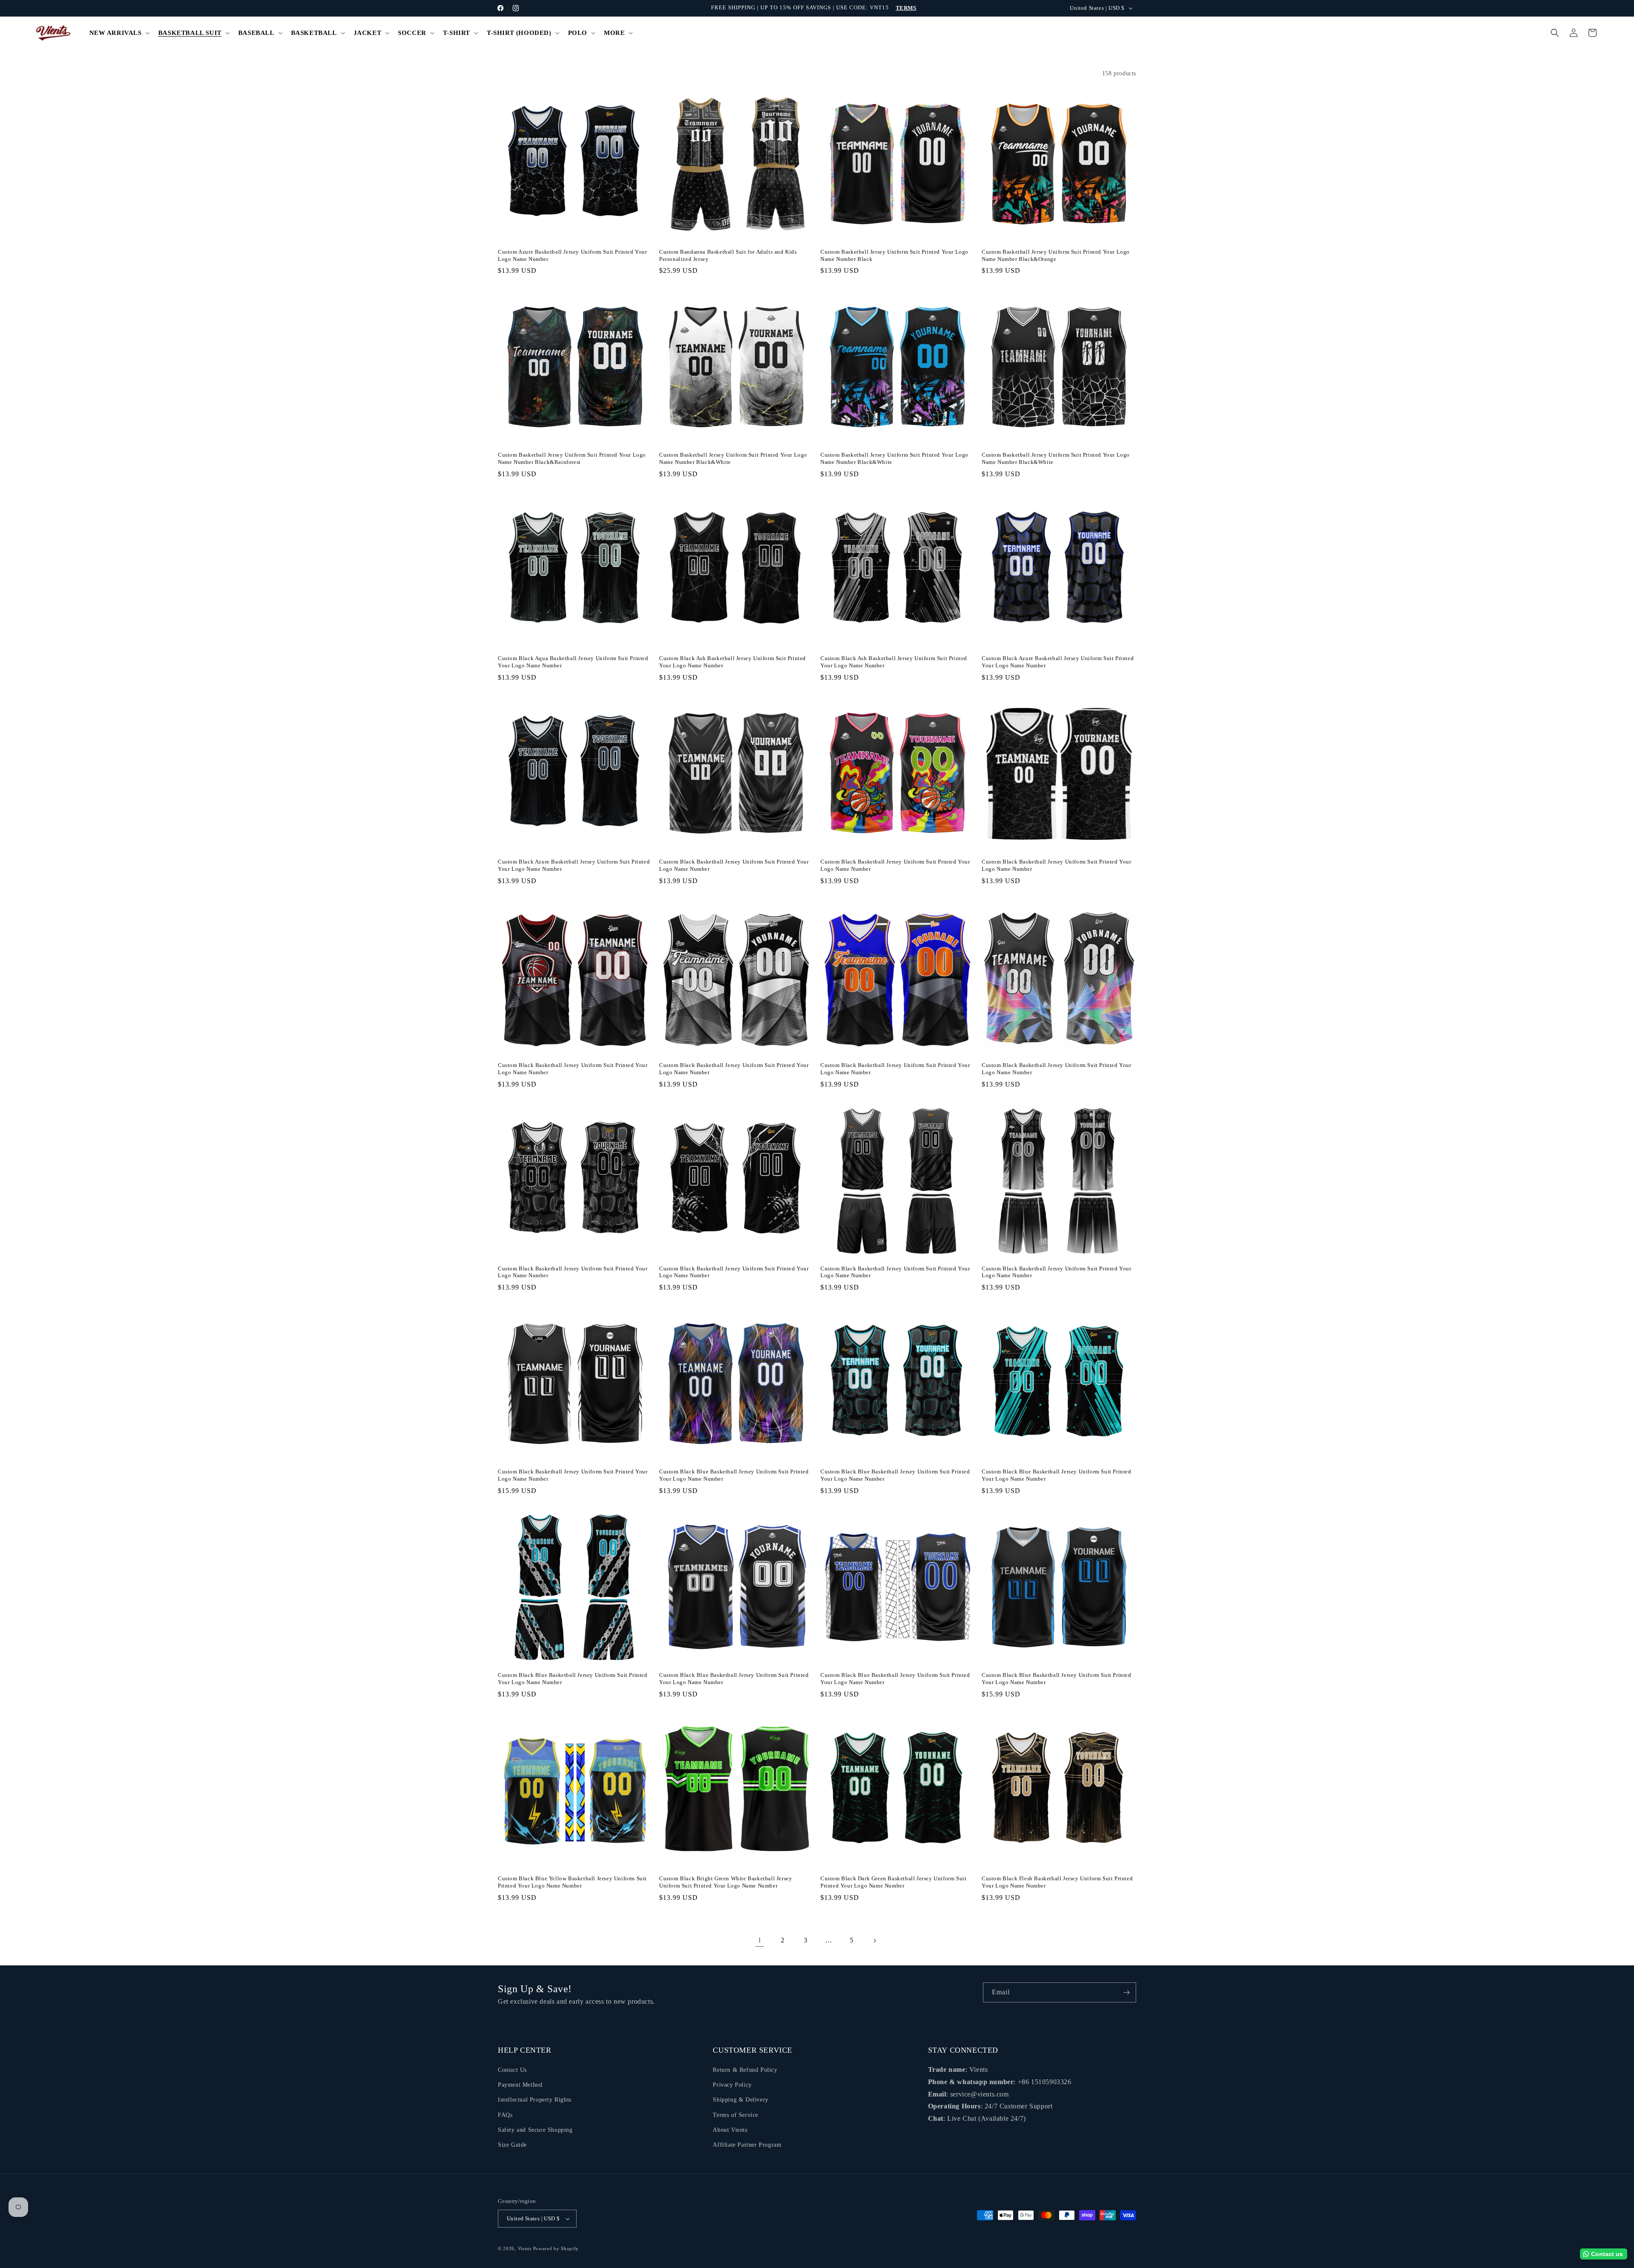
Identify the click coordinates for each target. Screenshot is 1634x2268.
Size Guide (512, 2145)
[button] (119, 33)
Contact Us (512, 2070)
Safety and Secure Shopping (535, 2130)
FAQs (505, 2115)
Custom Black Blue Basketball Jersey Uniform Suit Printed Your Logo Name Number (734, 1475)
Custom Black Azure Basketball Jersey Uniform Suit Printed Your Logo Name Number (1058, 662)
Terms (906, 8)
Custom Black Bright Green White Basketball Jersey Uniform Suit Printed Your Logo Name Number (726, 1882)
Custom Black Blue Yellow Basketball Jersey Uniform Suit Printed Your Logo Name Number (572, 1882)
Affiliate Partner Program (747, 2145)
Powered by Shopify (556, 2248)
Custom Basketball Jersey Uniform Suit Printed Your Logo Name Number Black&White (733, 458)
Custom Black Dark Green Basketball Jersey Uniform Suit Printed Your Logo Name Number (893, 1882)
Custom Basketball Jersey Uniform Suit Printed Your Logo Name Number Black (894, 255)
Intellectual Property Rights (535, 2100)
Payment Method (520, 2085)
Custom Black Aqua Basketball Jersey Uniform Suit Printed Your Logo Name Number (573, 662)
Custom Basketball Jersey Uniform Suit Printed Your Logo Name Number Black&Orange (1056, 255)
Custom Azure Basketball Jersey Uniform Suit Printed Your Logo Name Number (573, 255)
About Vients (730, 2130)
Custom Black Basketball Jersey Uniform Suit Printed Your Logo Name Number (734, 865)
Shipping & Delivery (740, 2100)
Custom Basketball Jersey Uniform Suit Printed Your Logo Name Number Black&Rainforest (572, 458)
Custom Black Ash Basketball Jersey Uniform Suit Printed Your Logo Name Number (733, 662)
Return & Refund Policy (745, 2070)
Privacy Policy (732, 2085)
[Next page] (874, 1941)
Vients (525, 2248)
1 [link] (760, 1940)
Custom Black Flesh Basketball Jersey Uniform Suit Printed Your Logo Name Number (1057, 1882)
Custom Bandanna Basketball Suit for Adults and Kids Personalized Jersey (728, 255)
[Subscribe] (1126, 1992)
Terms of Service (736, 2115)
